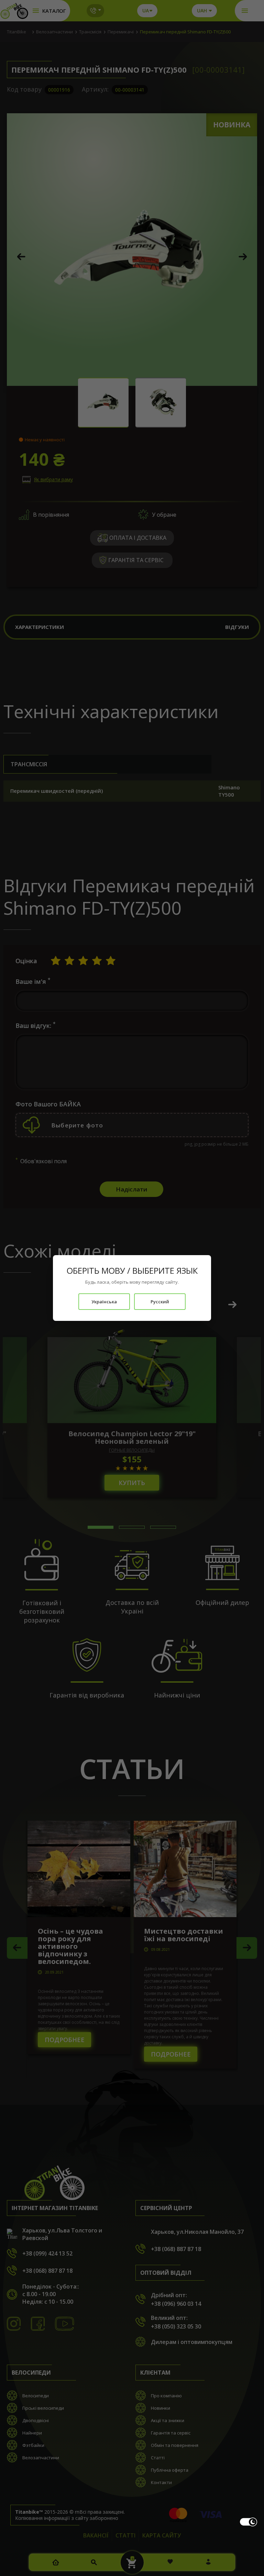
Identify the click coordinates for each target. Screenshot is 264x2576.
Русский (160, 1302)
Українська (104, 1302)
